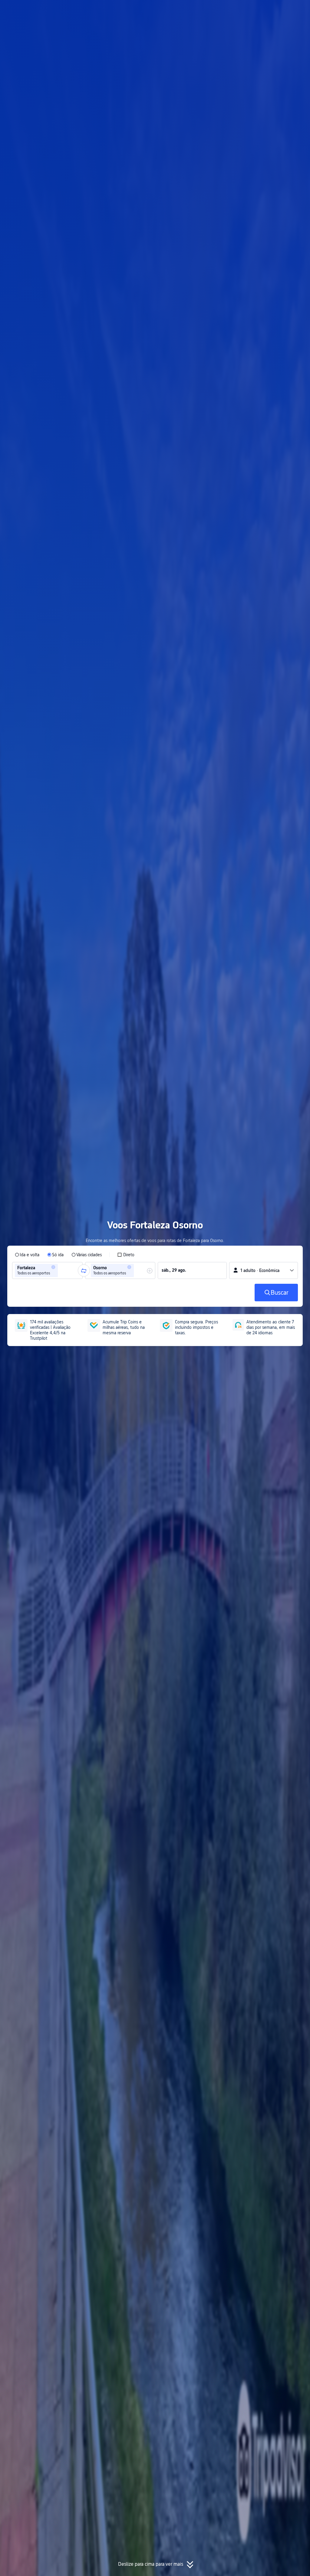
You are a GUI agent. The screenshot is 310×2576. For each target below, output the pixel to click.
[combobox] (61, 1270)
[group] (47, 1270)
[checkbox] (126, 1255)
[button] (252, 10)
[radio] (27, 1255)
